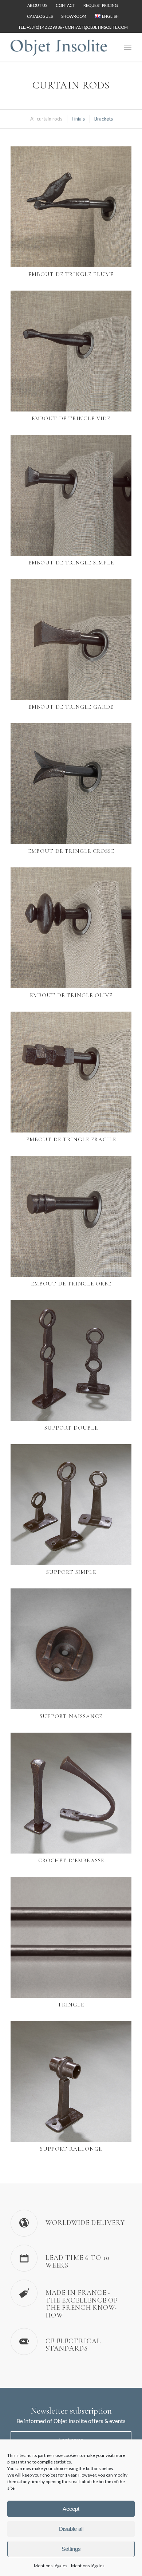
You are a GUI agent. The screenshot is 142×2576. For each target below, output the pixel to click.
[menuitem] (38, 5)
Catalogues (40, 16)
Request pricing (101, 5)
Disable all (71, 2529)
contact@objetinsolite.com (96, 27)
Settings (71, 2549)
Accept (71, 2509)
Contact (65, 5)
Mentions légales (51, 2566)
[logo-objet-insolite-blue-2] (59, 47)
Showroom (74, 16)
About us (37, 5)
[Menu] (128, 47)
